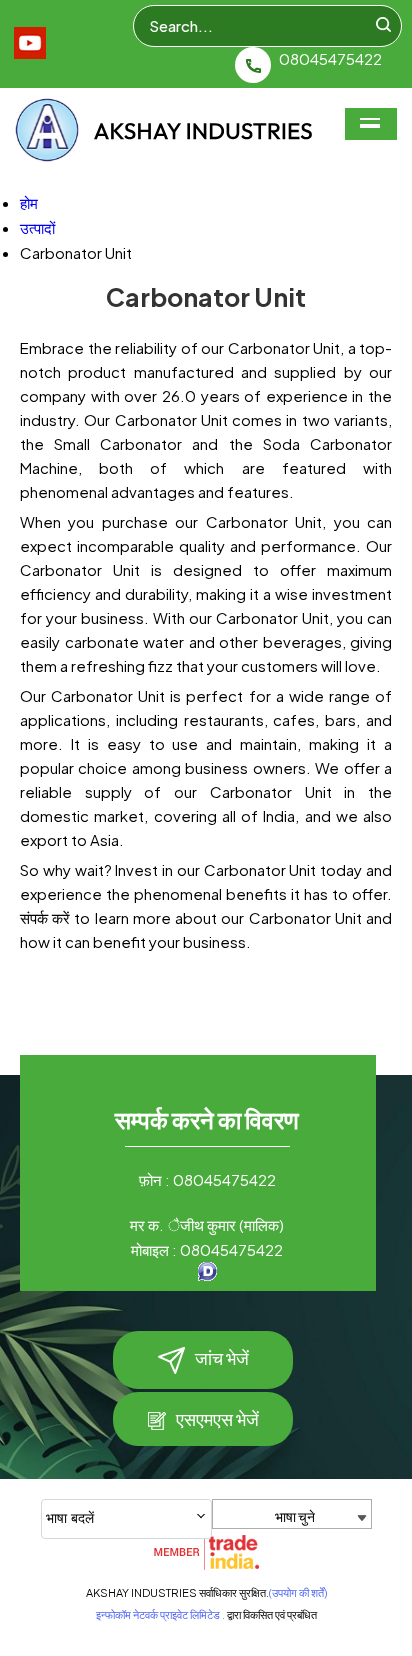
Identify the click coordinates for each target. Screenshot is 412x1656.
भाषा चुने (295, 1516)
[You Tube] (30, 52)
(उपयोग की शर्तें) (298, 1592)
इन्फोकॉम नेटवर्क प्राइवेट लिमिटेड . (160, 1614)
